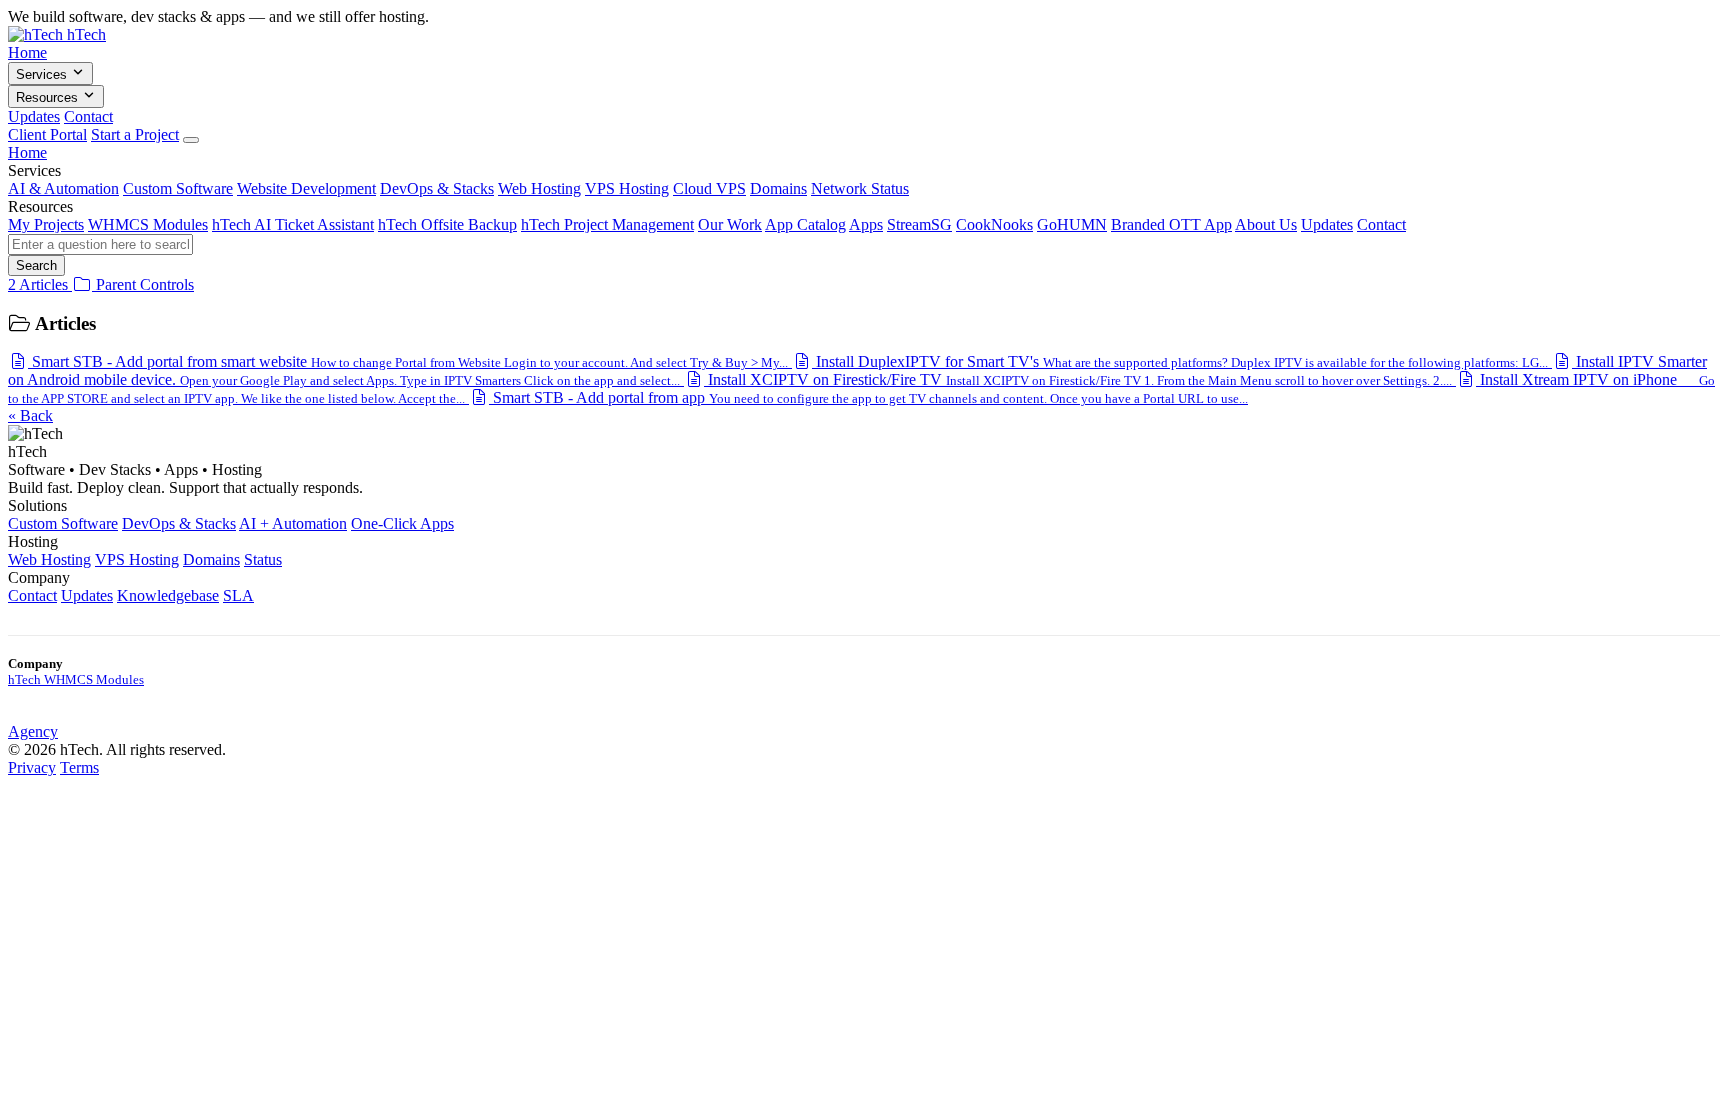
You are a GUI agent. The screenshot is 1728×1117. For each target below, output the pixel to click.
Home (27, 52)
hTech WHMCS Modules (76, 679)
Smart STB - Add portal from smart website (408, 361)
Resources (49, 97)
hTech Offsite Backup (447, 224)
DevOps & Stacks (437, 188)
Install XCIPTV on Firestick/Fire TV (1078, 379)
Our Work (730, 224)
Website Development (306, 188)
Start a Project (135, 134)
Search (36, 265)
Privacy (32, 767)
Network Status (860, 188)
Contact (88, 116)
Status (263, 559)
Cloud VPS (709, 188)
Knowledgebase (168, 595)
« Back (30, 415)
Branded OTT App (1171, 224)
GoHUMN (1072, 224)
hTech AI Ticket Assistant (293, 224)
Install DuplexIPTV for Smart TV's (1180, 361)
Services (43, 74)
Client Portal (47, 134)
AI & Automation (63, 188)
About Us (1266, 224)
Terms (79, 767)
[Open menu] (191, 140)
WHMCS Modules (148, 224)
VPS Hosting (627, 188)
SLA (238, 595)
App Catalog (805, 224)
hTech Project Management (607, 224)
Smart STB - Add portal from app (868, 397)
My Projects (46, 224)
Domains (778, 188)
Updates (34, 116)
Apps (866, 224)
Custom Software (178, 188)
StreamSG (919, 224)
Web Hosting (539, 188)
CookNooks (994, 224)
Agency (33, 731)
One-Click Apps (402, 523)
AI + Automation (293, 523)
